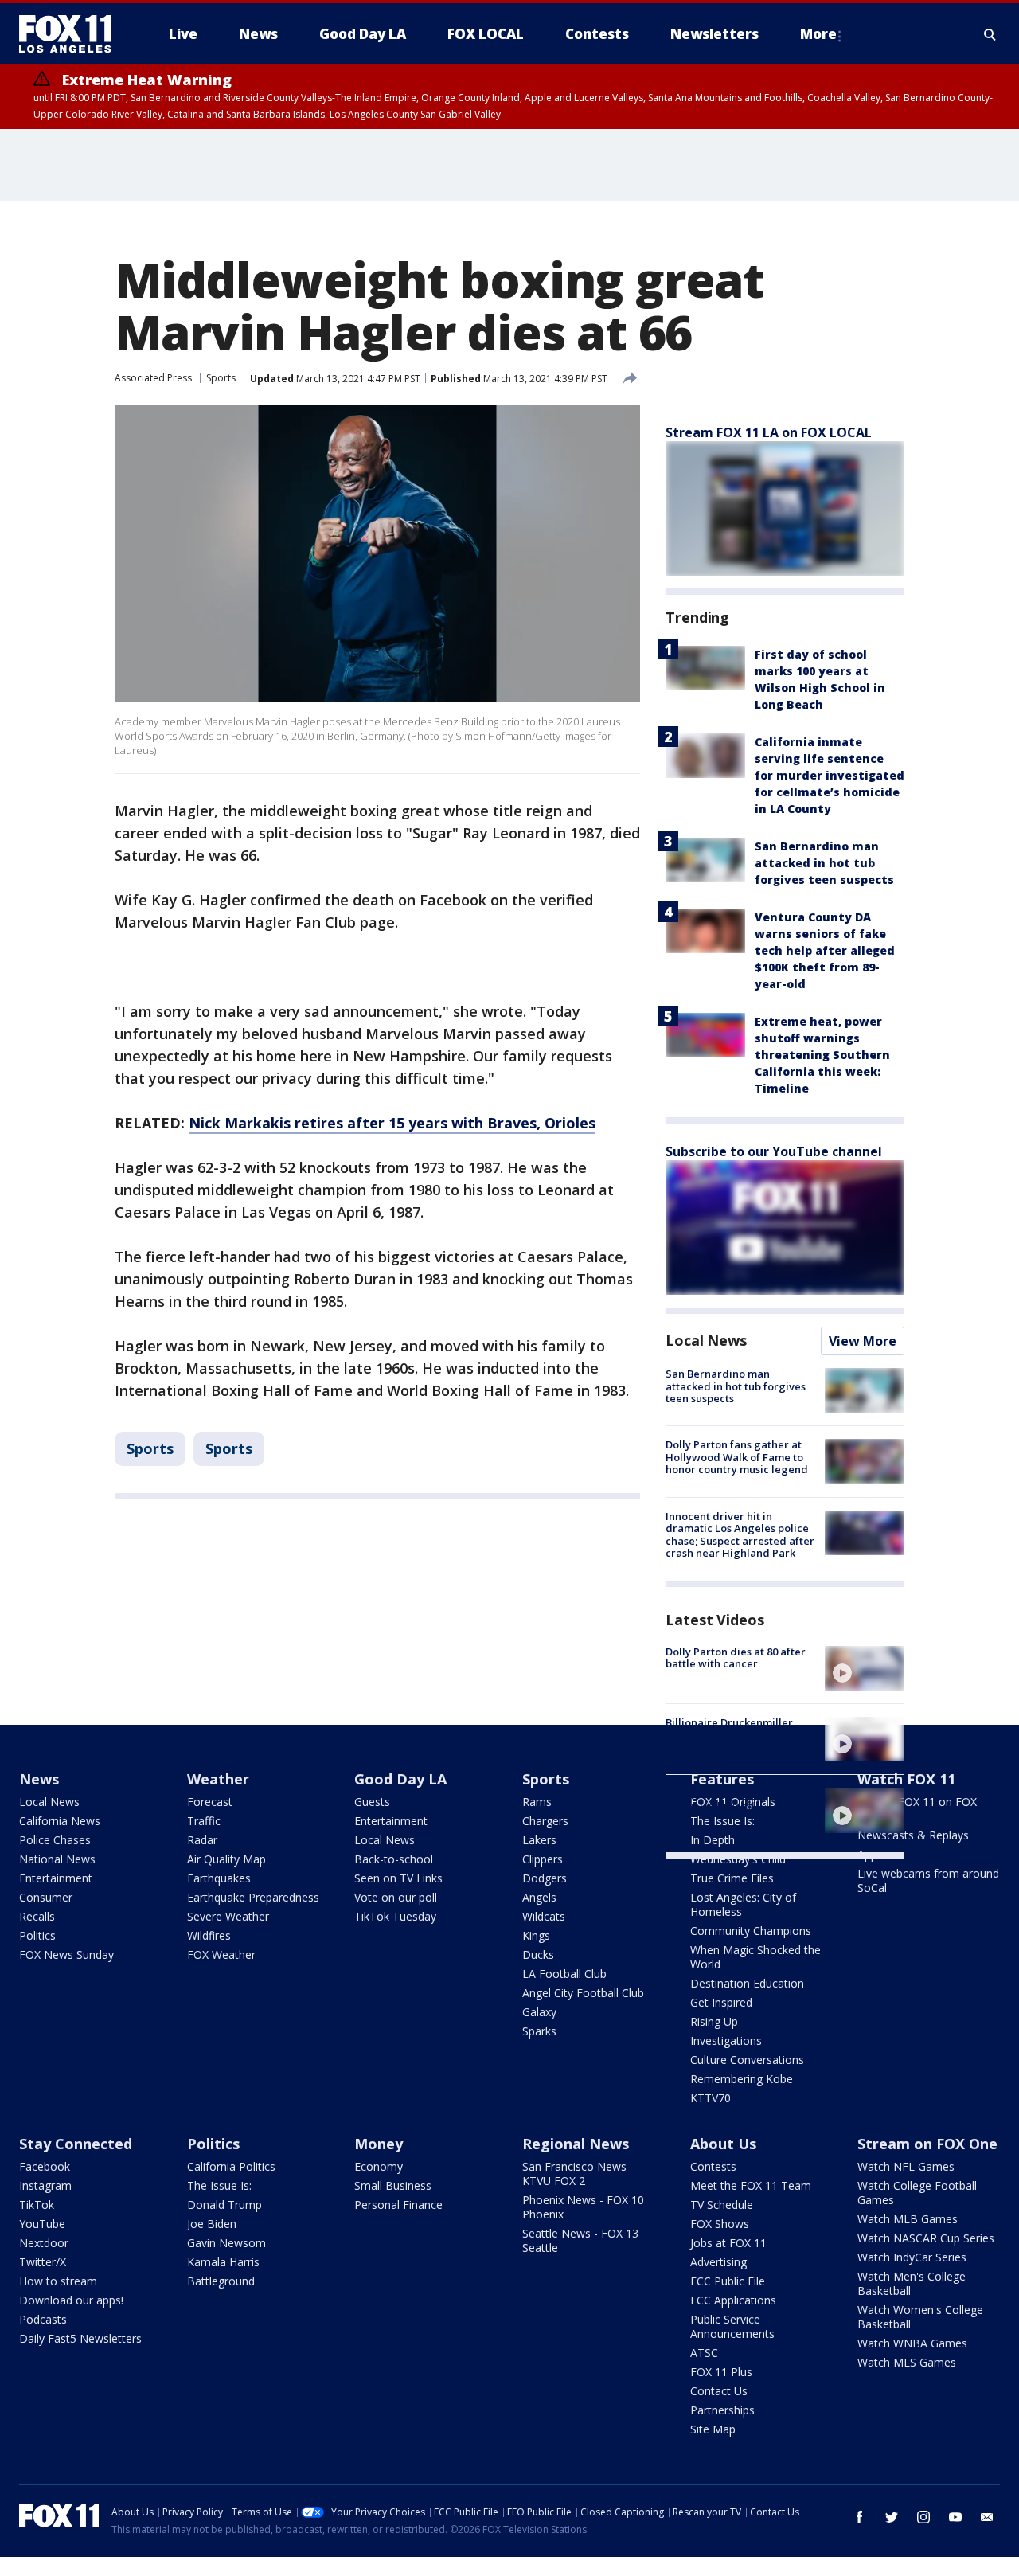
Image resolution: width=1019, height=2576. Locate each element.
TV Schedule (722, 2205)
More (818, 34)
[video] (865, 1668)
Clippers (543, 1859)
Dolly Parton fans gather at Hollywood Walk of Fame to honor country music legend (737, 1457)
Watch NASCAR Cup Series (926, 2238)
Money (379, 2144)
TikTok (37, 2205)
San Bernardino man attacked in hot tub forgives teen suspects (824, 863)
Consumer (46, 1897)
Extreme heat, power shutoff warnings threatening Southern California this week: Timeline (822, 1055)
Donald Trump (224, 2205)
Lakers (539, 1840)
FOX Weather (221, 1954)
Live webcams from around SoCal (928, 1880)
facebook (860, 2517)
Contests (713, 2166)
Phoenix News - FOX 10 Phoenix (583, 2207)
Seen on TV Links (398, 1878)
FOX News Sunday (66, 1954)
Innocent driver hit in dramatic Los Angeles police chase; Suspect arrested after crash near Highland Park (740, 1535)
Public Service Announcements (732, 2326)
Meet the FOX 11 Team (751, 2185)
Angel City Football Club (583, 1993)
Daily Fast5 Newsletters (80, 2338)
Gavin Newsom (226, 2243)
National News (57, 1859)
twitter (892, 2517)
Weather (218, 1779)
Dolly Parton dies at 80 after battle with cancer (736, 1658)
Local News (706, 1340)
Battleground (221, 2281)
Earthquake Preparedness (253, 1897)
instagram (923, 2517)
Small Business (393, 2185)
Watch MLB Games (908, 2219)
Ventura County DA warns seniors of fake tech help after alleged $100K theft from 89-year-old (825, 950)
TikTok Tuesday (395, 1916)
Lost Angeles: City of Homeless (743, 1904)
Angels (539, 1897)
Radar (202, 1840)
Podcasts (43, 2319)
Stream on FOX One (927, 2144)
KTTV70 (711, 2098)
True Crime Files (732, 1878)
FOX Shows (720, 2224)
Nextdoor (44, 2243)
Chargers (545, 1821)
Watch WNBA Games (912, 2343)
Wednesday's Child (738, 1859)
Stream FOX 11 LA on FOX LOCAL (769, 432)
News (39, 1779)
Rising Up (714, 2021)
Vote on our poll (396, 1897)
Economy (379, 2166)
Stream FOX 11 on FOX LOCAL (917, 1809)
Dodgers (545, 1878)
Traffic (204, 1821)
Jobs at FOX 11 (728, 2243)
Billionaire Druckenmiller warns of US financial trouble (739, 1729)
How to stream (58, 2281)
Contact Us (719, 2391)
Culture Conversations (747, 2060)
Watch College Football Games (917, 2193)
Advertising (718, 2262)
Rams (537, 1802)
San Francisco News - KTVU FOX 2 (578, 2173)
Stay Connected (76, 2144)
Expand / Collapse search (990, 34)
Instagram (45, 2185)
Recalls (37, 1916)
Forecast (210, 1802)
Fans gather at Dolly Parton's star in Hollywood (738, 1800)
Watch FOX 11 (906, 1779)
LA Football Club (564, 1974)
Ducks (538, 1954)
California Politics (231, 2166)
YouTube (42, 2224)
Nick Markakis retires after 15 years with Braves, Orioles (392, 1123)
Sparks (539, 2031)
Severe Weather (228, 1916)
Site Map (713, 2429)
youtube (955, 2517)
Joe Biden (212, 2224)
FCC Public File (728, 2281)
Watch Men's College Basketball (912, 2283)
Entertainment (56, 1878)
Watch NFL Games (906, 2166)
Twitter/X (43, 2262)
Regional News (576, 2144)
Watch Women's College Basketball (920, 2317)
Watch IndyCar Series (912, 2257)
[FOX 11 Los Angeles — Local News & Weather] (72, 34)
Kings (536, 1935)
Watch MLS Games (907, 2362)
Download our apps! (71, 2300)
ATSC (704, 2353)
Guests (372, 1802)
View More (863, 1341)
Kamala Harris (223, 2262)
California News (60, 1821)
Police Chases (55, 1840)
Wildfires (209, 1935)
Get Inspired (721, 2002)
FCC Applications (733, 2300)
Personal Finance (398, 2205)
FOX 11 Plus (721, 2372)
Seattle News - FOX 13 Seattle (580, 2240)
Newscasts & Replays (913, 1835)
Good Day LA (400, 1779)
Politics (37, 1935)
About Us (723, 2144)
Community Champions (751, 1931)
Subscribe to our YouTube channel (774, 1151)
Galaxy (539, 2012)
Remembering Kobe (742, 2079)
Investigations (726, 2040)
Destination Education (747, 1983)
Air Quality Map (226, 1859)
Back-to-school (394, 1859)
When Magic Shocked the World (755, 1957)
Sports (221, 378)
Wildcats (544, 1916)
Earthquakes (219, 1878)
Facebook (45, 2166)
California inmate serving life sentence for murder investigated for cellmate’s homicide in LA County (830, 775)
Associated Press (153, 378)
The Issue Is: (219, 2185)
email (987, 2517)
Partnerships (722, 2410)
